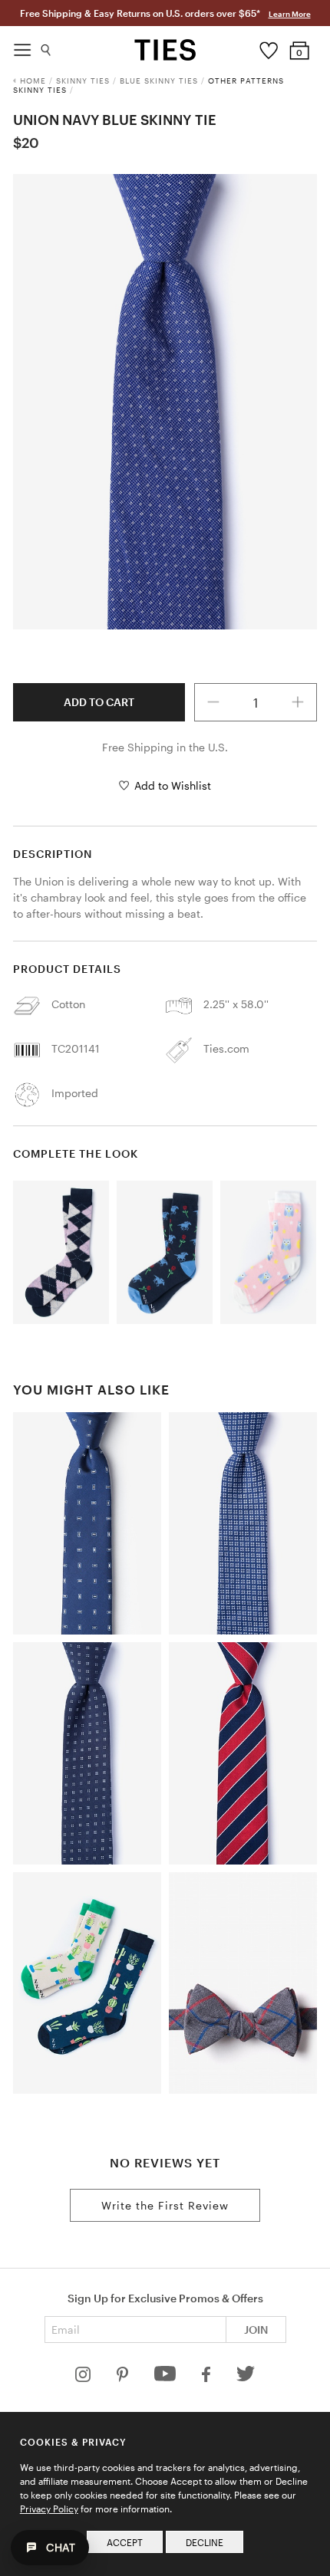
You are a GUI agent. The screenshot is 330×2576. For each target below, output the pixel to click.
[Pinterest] (124, 2378)
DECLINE (205, 2542)
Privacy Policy (49, 2509)
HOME (33, 80)
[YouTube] (167, 2378)
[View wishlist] (269, 47)
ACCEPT (125, 2542)
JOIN (256, 2330)
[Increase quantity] (298, 702)
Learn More (290, 14)
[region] (165, 402)
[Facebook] (207, 2378)
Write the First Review (165, 2205)
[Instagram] (84, 2378)
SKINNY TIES (83, 80)
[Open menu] (22, 46)
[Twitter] (246, 2378)
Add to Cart (99, 702)
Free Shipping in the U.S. (165, 747)
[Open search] (46, 46)
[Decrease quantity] (213, 702)
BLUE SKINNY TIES (159, 80)
